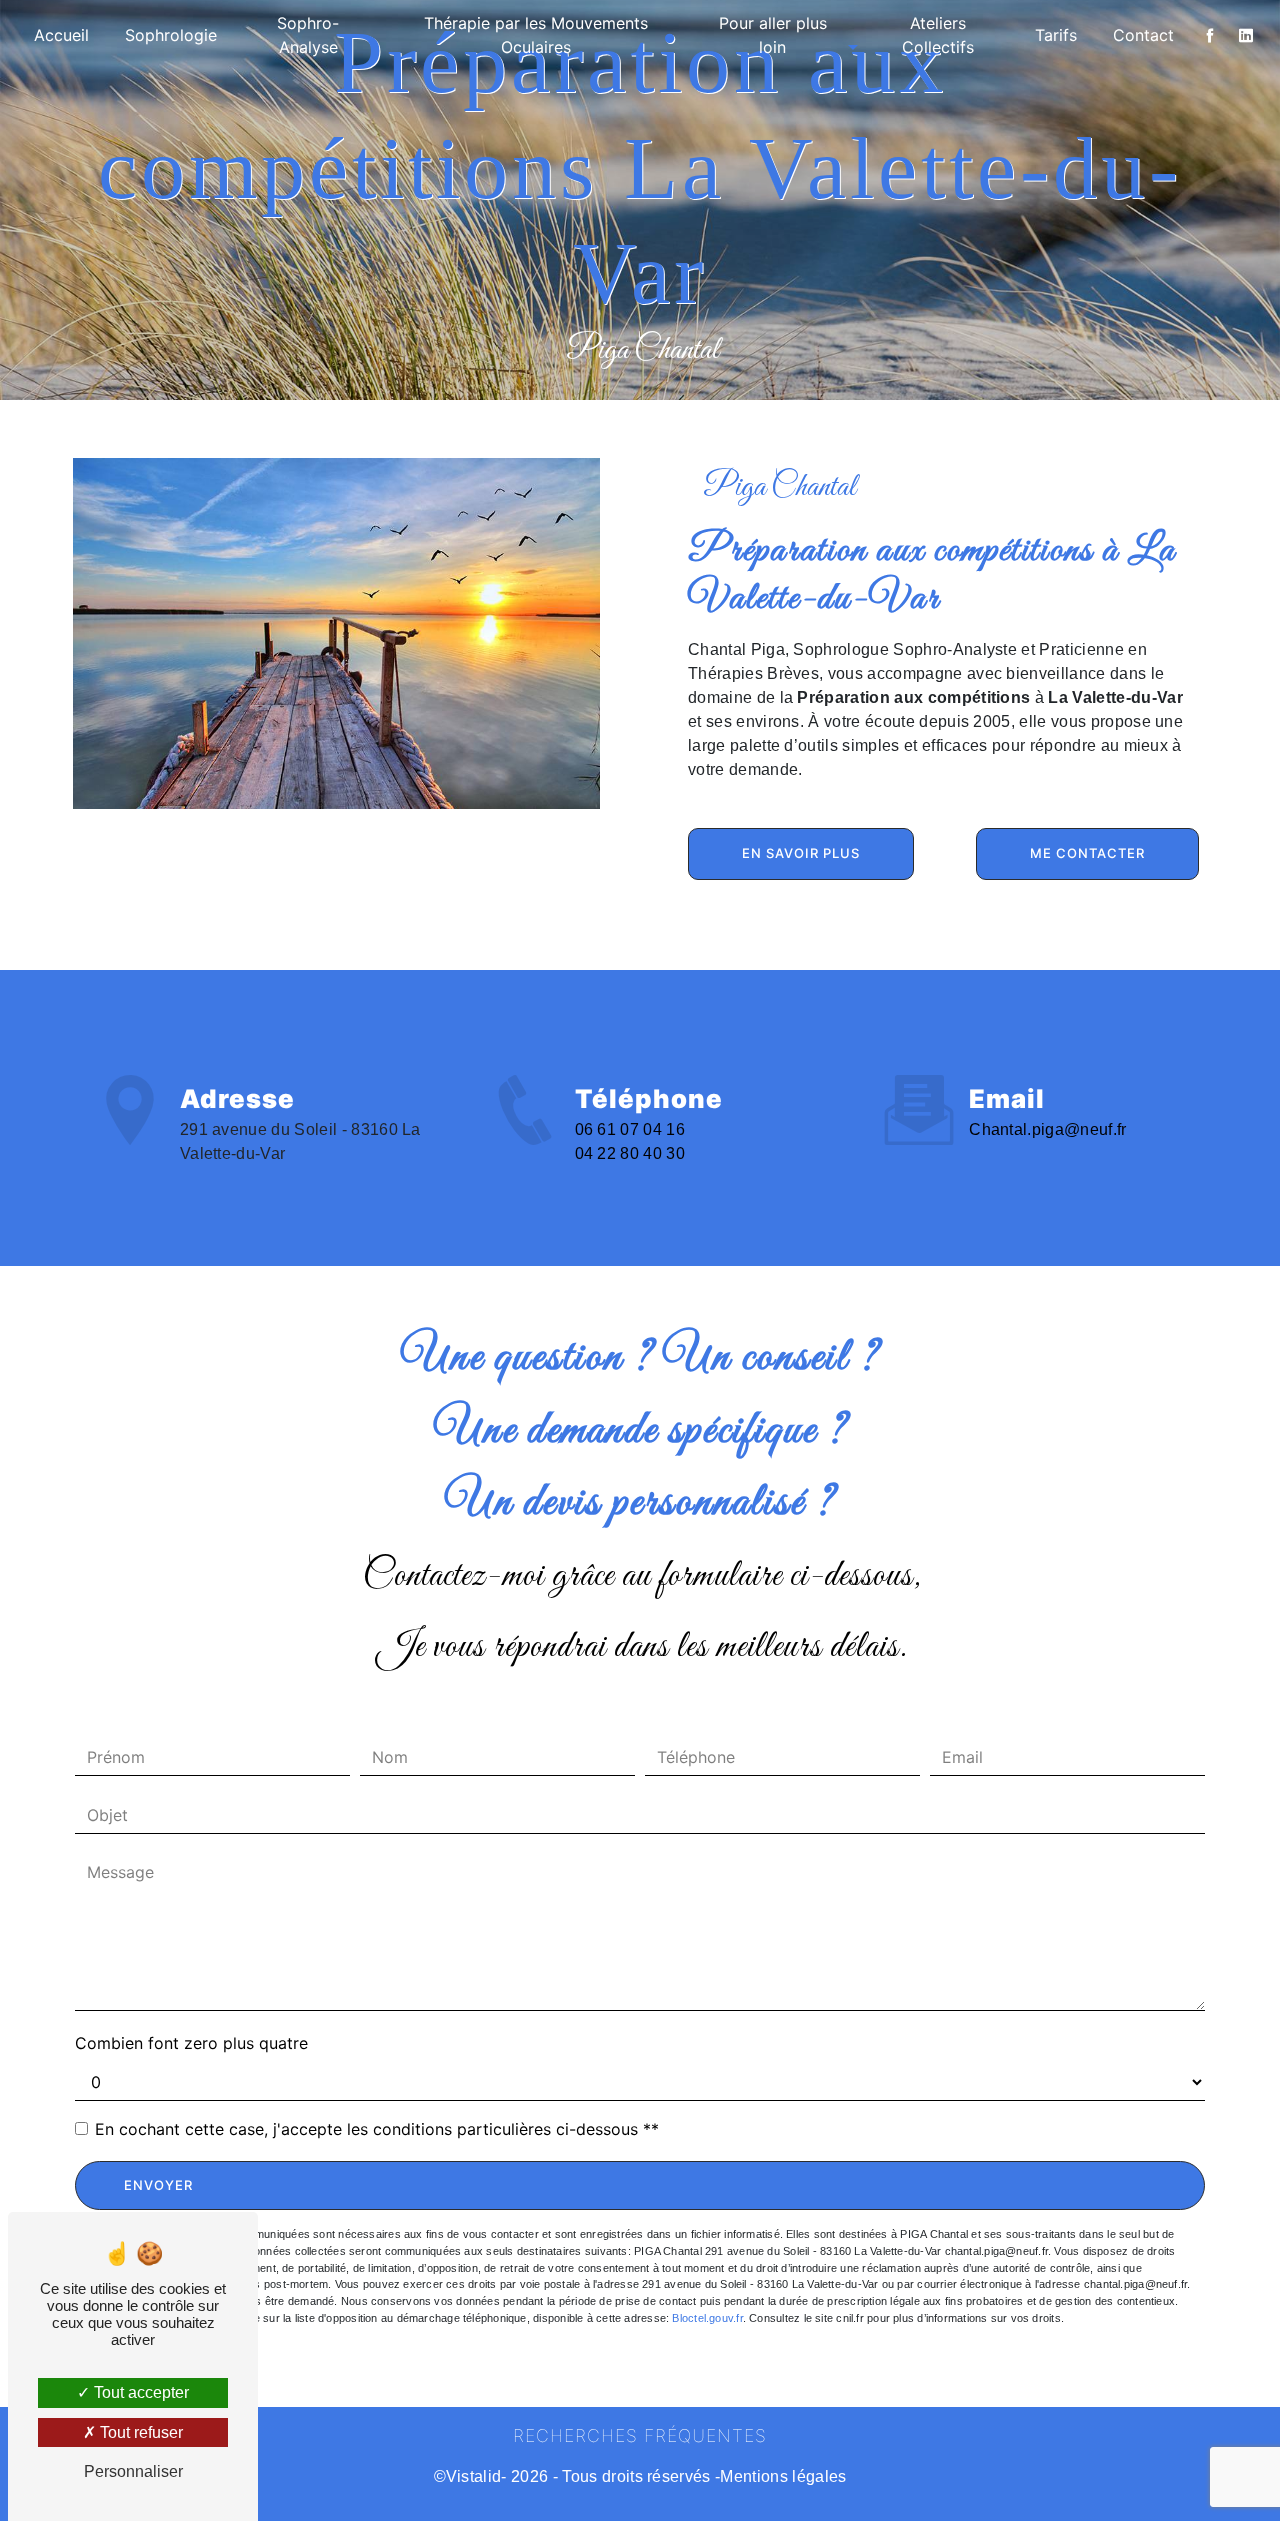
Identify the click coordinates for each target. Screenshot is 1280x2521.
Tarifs (1056, 35)
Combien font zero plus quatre (191, 2043)
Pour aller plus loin (773, 35)
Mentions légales (783, 2476)
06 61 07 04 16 (630, 1129)
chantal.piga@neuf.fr (1047, 1129)
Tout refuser (139, 2432)
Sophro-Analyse (308, 35)
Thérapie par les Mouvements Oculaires (536, 35)
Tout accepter (139, 2392)
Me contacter (1087, 853)
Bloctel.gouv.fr (707, 2318)
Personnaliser (133, 2471)
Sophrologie (171, 35)
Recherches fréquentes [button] (640, 2435)
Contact (1143, 35)
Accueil (61, 35)
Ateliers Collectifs (938, 35)
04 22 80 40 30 (630, 1153)
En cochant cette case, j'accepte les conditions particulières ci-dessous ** (377, 2129)
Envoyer (158, 2185)
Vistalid (474, 2476)
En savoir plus (801, 853)
